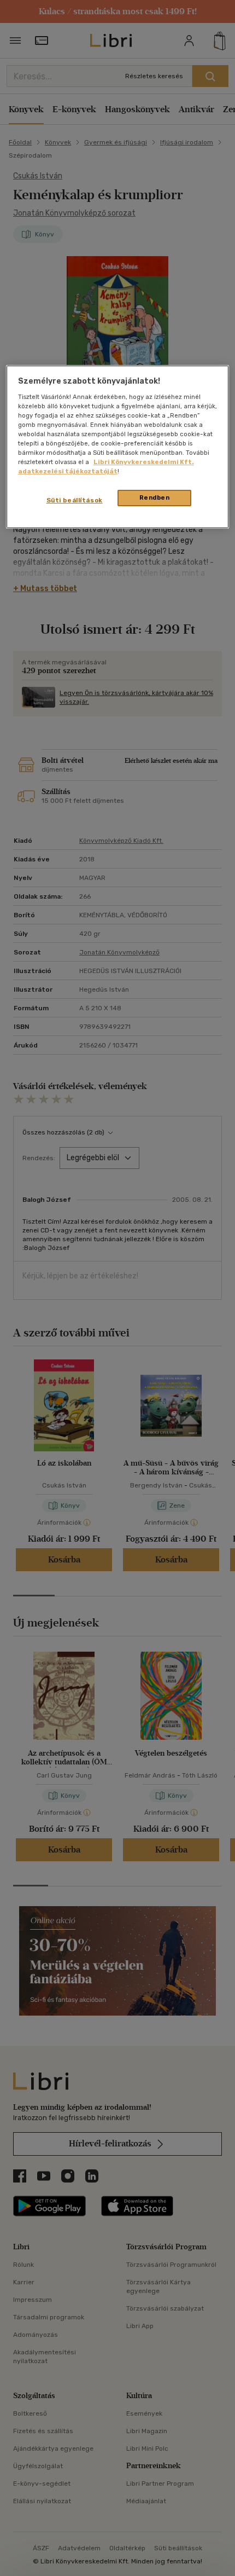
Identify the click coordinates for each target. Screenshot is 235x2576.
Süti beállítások (75, 500)
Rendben (155, 497)
